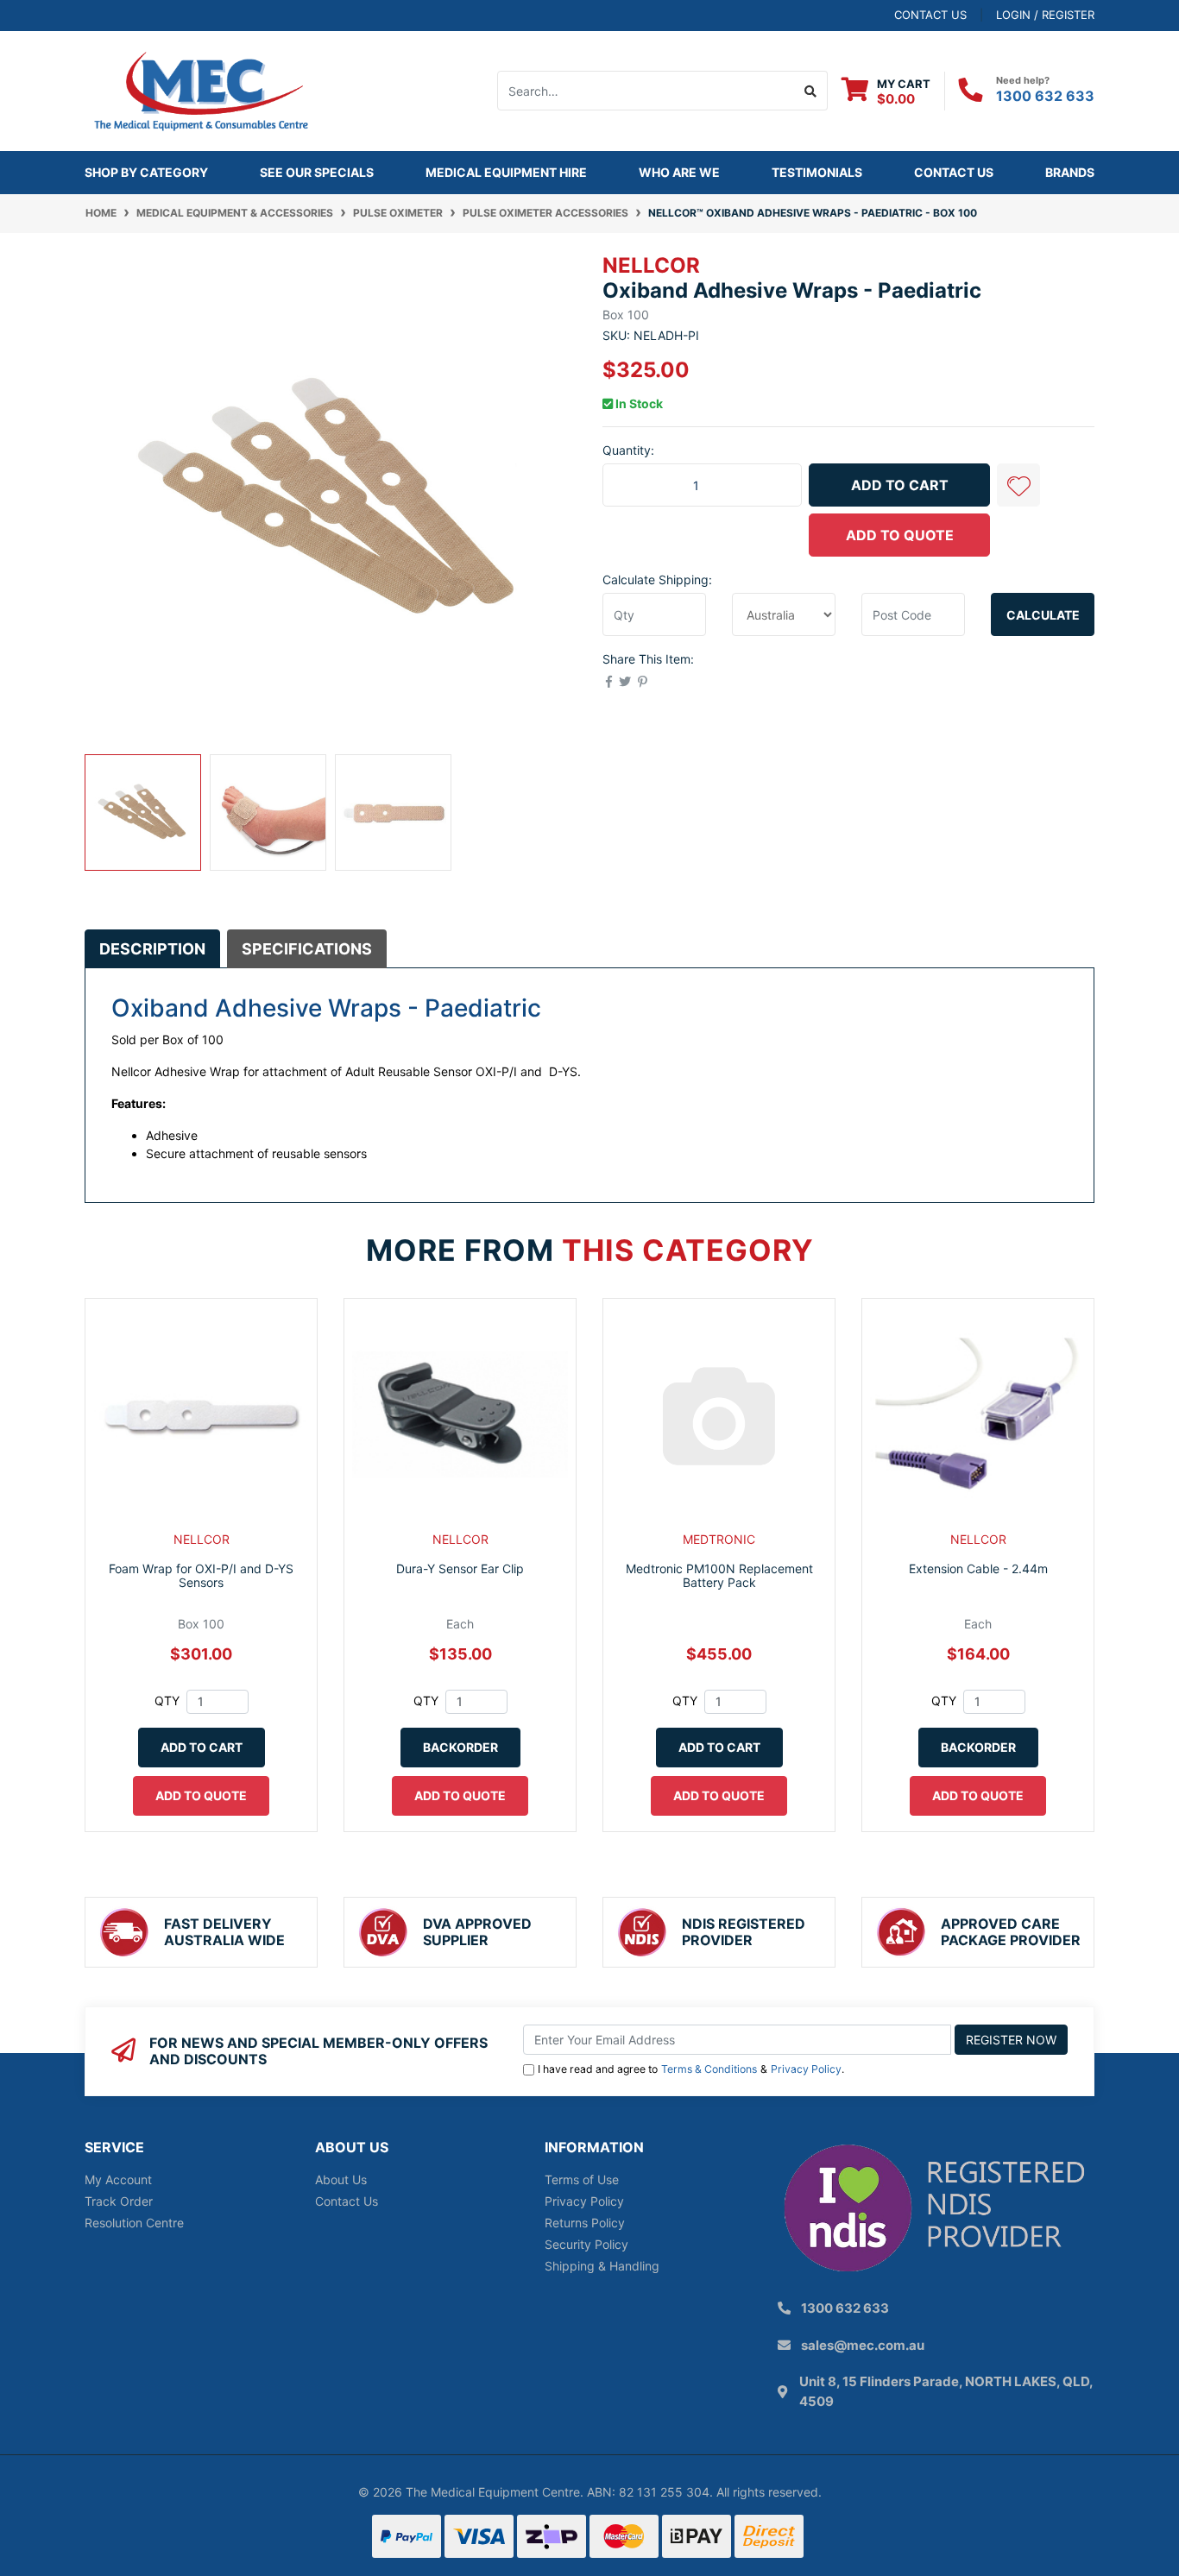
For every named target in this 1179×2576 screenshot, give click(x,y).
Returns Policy (585, 2223)
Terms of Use (582, 2179)
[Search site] (811, 91)
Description (152, 949)
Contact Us (954, 172)
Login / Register (1045, 15)
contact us (930, 15)
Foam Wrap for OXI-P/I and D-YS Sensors (201, 1576)
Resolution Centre (134, 2223)
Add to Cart (900, 485)
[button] (1018, 485)
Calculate (1043, 615)
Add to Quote (900, 535)
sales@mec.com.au (863, 2345)
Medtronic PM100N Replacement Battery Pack (719, 1576)
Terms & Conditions (709, 2069)
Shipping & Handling (602, 2266)
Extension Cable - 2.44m (978, 1568)
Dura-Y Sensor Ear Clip (460, 1568)
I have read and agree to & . (691, 2069)
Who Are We (679, 172)
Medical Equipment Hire (506, 172)
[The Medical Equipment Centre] (201, 89)
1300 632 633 (1045, 96)
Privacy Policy (806, 2069)
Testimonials (817, 172)
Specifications (307, 949)
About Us (341, 2179)
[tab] (152, 948)
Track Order (119, 2201)
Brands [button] (1070, 172)
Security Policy (586, 2244)
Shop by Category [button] (146, 172)
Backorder (460, 1747)
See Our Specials (317, 172)
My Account (118, 2179)
